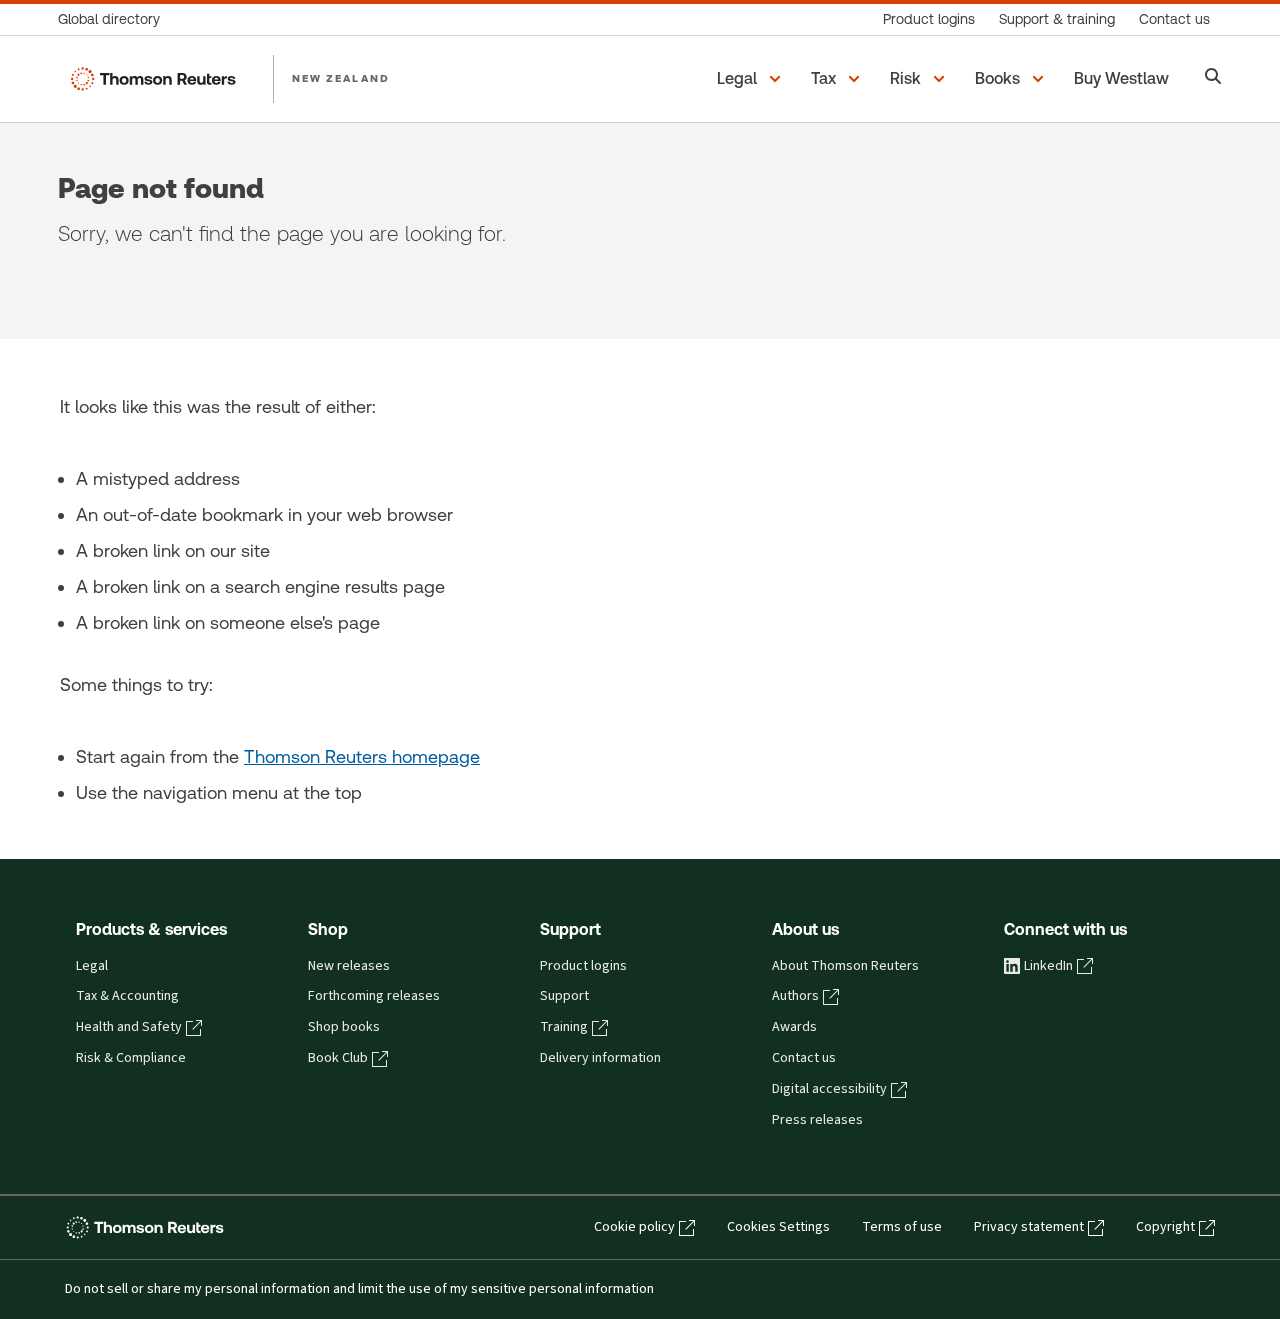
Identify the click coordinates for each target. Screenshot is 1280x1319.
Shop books (344, 1027)
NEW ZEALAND (341, 78)
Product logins (583, 966)
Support (564, 996)
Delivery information (600, 1058)
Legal (92, 966)
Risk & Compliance (131, 1058)
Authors (795, 996)
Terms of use (902, 1227)
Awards (794, 1027)
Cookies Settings (778, 1227)
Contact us (804, 1058)
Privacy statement (1029, 1227)
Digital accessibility (829, 1089)
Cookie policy (634, 1227)
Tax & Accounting (127, 996)
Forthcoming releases (374, 996)
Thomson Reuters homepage (362, 756)
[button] (752, 79)
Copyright (1165, 1227)
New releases (349, 966)
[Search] (1213, 78)
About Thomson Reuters (845, 966)
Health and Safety (129, 1027)
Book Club (338, 1058)
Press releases (817, 1120)
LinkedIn (1048, 966)
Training (564, 1027)
